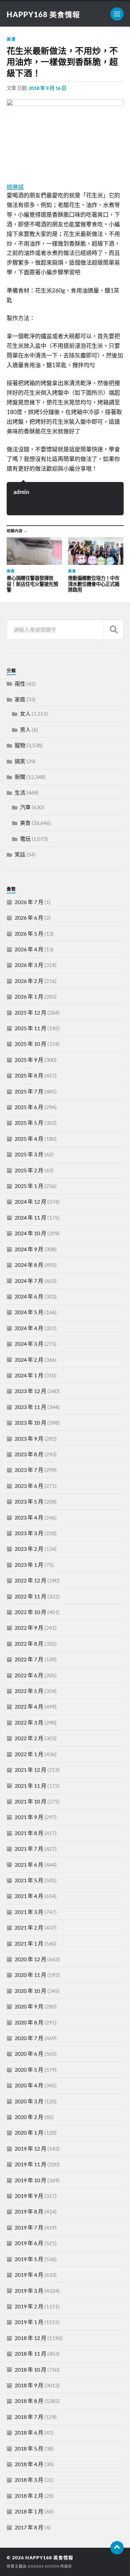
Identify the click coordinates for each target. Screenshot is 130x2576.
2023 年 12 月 (30, 1391)
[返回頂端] (117, 2548)
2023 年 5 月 (29, 1501)
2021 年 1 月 (29, 1943)
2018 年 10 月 (30, 2369)
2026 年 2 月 (29, 981)
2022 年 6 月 (29, 1675)
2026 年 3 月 (29, 965)
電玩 (25, 839)
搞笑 (20, 761)
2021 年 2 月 (29, 1927)
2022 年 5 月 (29, 1691)
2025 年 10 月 (30, 1044)
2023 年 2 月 (29, 1549)
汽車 (25, 807)
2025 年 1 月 (29, 1186)
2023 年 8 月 (29, 1454)
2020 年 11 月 (30, 1975)
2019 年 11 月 (30, 2164)
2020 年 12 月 (30, 1959)
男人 (25, 729)
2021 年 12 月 (30, 1770)
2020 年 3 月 (29, 2101)
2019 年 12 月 (30, 2148)
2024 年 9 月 (29, 1249)
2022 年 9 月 (29, 1628)
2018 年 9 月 (29, 2385)
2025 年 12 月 (30, 1012)
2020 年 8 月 (29, 2022)
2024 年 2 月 (29, 1360)
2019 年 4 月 (29, 2275)
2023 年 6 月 (29, 1486)
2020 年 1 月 (29, 2132)
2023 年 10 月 (30, 1422)
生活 (20, 792)
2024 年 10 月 (30, 1233)
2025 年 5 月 (29, 1123)
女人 (25, 713)
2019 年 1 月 (29, 2322)
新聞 (20, 777)
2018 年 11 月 (30, 2353)
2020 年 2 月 (29, 2117)
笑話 (20, 854)
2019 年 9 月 (29, 2196)
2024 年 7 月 (29, 1281)
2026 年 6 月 (29, 918)
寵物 (20, 745)
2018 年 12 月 (30, 2338)
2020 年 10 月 (30, 1991)
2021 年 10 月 (30, 1801)
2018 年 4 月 (29, 2464)
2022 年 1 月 (29, 1754)
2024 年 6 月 (29, 1296)
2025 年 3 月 (29, 1154)
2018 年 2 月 (29, 2496)
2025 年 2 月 (29, 1170)
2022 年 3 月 (29, 1722)
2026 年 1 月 (29, 996)
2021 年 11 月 (30, 1786)
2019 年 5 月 (29, 2259)
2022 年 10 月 (30, 1612)
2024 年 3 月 (29, 1344)
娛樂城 (15, 187)
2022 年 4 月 (29, 1706)
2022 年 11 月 (30, 1596)
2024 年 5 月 (29, 1312)
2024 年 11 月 (30, 1217)
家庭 (20, 699)
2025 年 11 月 (30, 1028)
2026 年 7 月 (29, 902)
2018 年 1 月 (29, 2511)
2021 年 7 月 (29, 1849)
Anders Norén (43, 2566)
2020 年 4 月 (29, 2085)
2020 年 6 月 (29, 2054)
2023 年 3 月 (29, 1533)
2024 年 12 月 (30, 1201)
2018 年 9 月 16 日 (47, 88)
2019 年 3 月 (29, 2291)
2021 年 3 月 (29, 1912)
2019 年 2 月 (29, 2306)
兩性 (20, 684)
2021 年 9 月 (29, 1817)
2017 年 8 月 (29, 2527)
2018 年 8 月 (29, 2401)
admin (21, 492)
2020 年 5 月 (29, 2070)
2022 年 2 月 (29, 1738)
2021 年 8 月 (29, 1833)
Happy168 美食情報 (43, 14)
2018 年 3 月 (29, 2480)
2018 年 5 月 (29, 2448)
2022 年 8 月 (29, 1643)
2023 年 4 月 (29, 1517)
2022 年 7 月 (29, 1659)
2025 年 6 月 (29, 1107)
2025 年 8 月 (29, 1075)
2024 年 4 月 (29, 1328)
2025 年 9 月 (29, 1060)
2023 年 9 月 (29, 1438)
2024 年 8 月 (29, 1265)
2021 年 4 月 (29, 1896)
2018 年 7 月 (29, 2417)
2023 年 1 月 (29, 1565)
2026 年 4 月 (29, 949)
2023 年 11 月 (30, 1407)
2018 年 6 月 (29, 2432)
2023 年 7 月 (29, 1470)
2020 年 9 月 (29, 2006)
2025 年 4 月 (29, 1139)
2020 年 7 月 (29, 2038)
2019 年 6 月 (29, 2243)
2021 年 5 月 (29, 1880)
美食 (11, 39)
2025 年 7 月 (29, 1091)
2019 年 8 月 (29, 2211)
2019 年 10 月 (30, 2180)
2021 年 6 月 (29, 1865)
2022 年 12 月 (30, 1580)
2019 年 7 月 (29, 2227)
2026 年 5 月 (29, 934)
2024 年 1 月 (29, 1375)
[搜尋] (114, 630)
